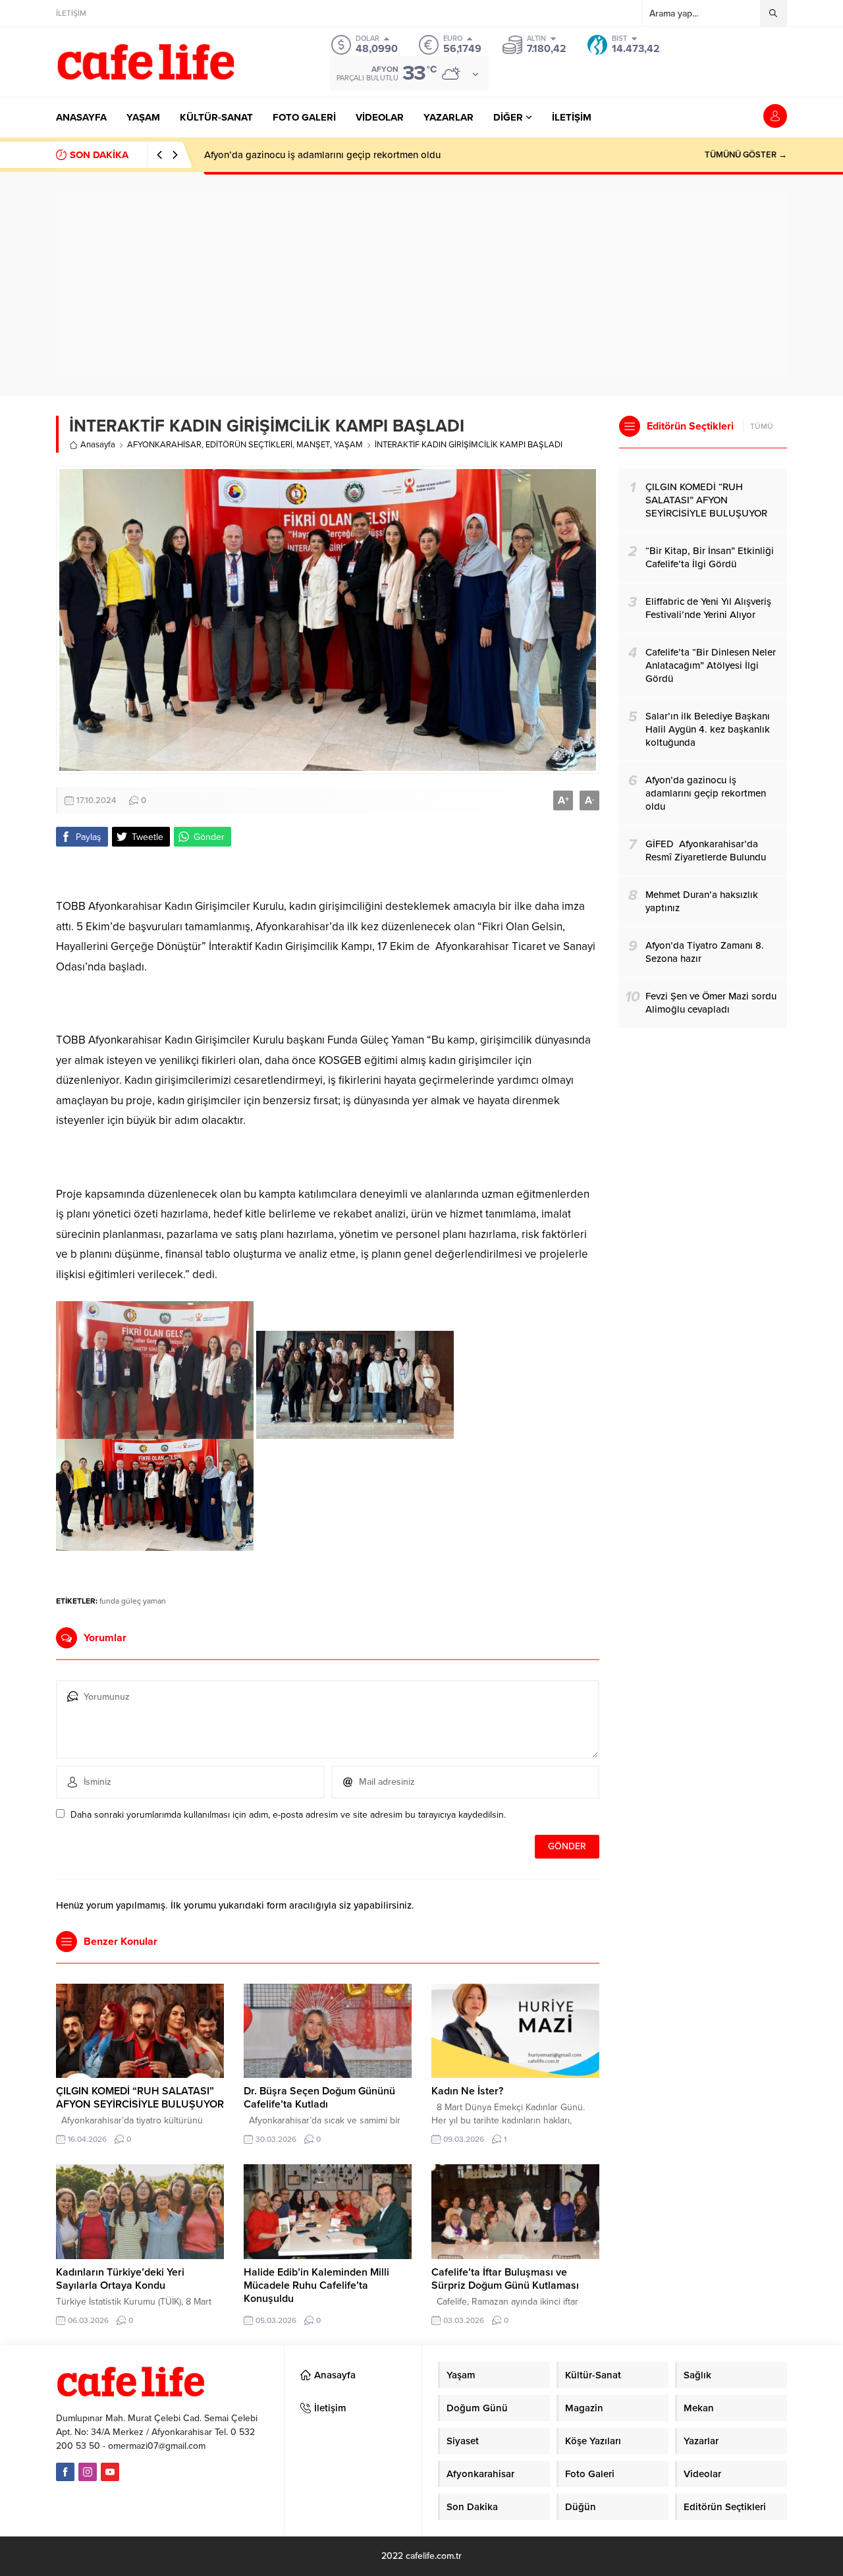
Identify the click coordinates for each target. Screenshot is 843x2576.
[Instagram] (88, 2472)
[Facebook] (65, 2472)
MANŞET (313, 445)
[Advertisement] (421, 284)
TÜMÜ (762, 426)
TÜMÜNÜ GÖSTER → (746, 155)
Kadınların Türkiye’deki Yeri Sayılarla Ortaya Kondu (120, 2279)
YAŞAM (348, 445)
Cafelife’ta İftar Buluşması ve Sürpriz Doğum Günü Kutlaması (505, 2279)
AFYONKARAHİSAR (164, 445)
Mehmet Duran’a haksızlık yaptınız (279, 155)
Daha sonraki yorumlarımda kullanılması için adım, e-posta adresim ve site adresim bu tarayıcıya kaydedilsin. (288, 1815)
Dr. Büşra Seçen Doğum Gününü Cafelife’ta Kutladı (319, 2098)
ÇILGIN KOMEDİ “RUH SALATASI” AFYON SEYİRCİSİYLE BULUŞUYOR (140, 2098)
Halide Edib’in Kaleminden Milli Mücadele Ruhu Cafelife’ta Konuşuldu (316, 2285)
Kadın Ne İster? (467, 2091)
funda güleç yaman (133, 1601)
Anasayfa (98, 445)
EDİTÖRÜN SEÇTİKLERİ (249, 445)
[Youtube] (110, 2472)
